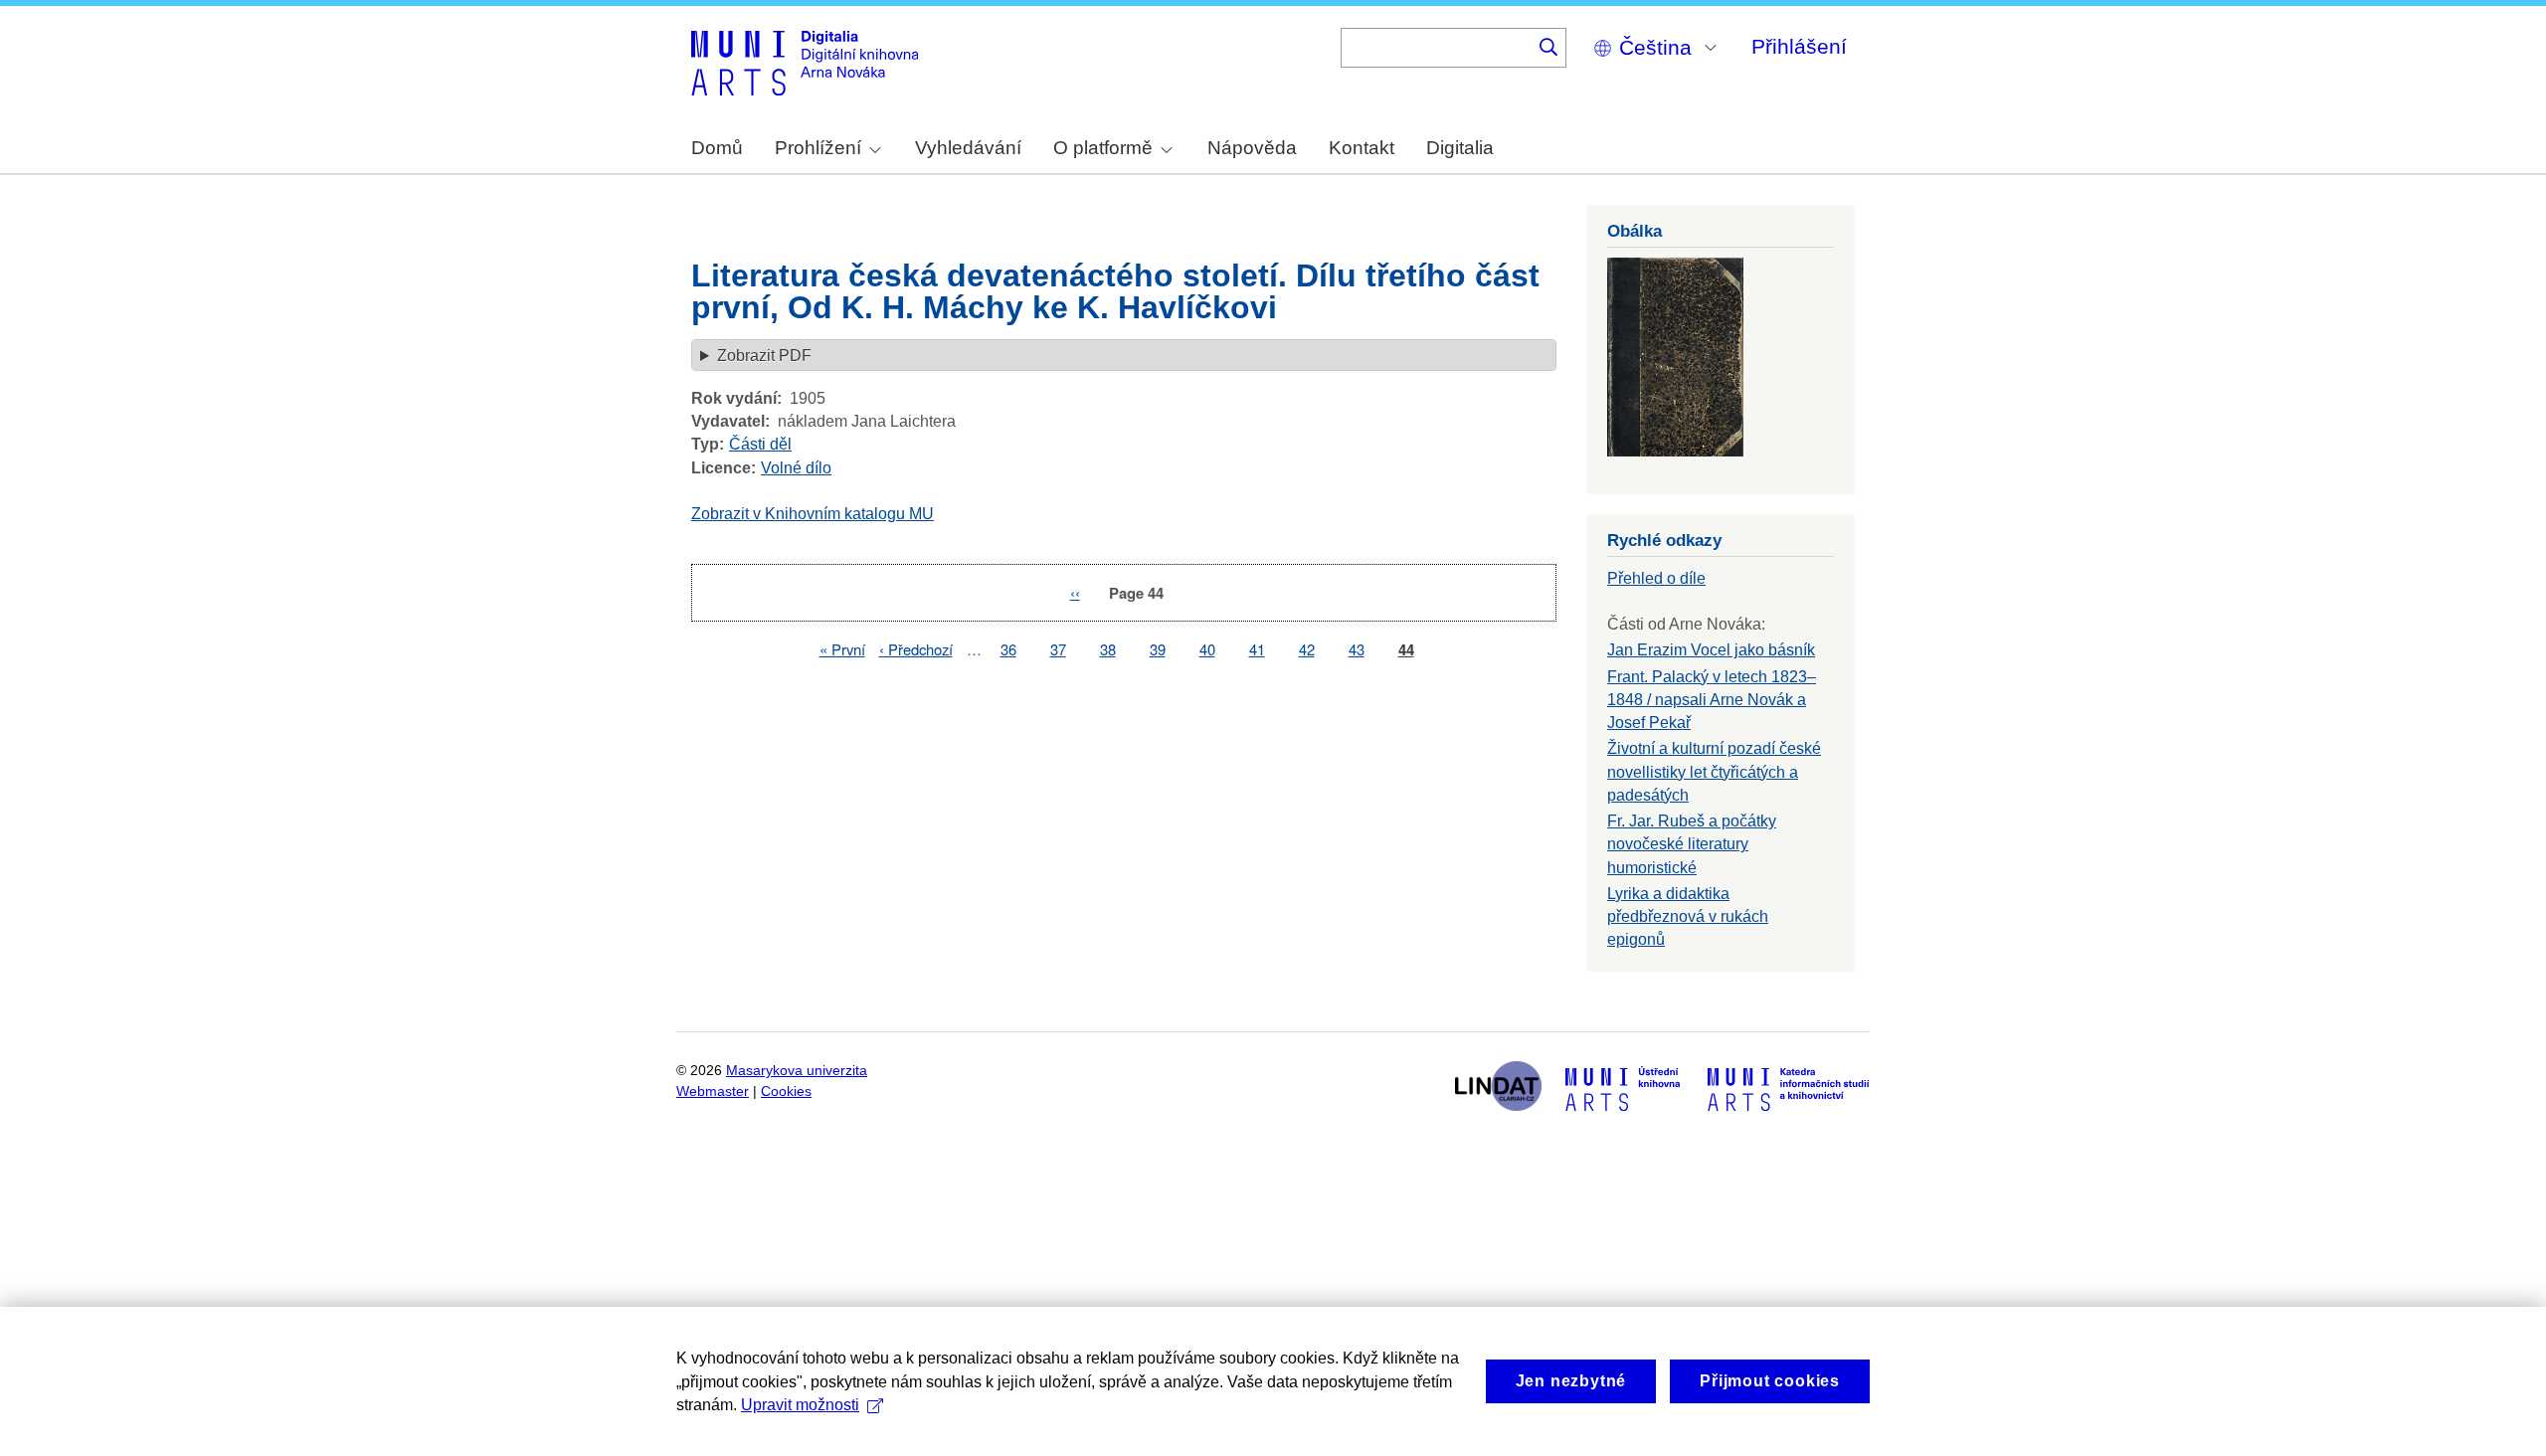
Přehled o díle (1656, 578)
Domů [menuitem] (717, 148)
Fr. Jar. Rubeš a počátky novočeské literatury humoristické (1692, 844)
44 (1406, 650)
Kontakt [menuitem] (1362, 148)
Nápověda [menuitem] (1252, 148)
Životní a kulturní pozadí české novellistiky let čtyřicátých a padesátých (1714, 771)
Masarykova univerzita (797, 1071)
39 (1158, 649)
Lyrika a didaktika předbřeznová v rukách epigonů (1688, 916)
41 (1257, 649)
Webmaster (713, 1092)
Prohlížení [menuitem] (818, 148)
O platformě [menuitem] (1103, 148)
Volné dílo (796, 468)
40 (1207, 649)
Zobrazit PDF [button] (764, 356)
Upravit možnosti (800, 1405)
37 (1058, 649)
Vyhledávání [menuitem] (968, 148)
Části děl (760, 444)
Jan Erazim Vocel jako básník (1711, 650)
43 (1357, 649)
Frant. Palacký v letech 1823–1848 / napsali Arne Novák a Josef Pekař (1712, 700)
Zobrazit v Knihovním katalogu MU (813, 514)
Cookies (786, 1092)
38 (1108, 649)
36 (1008, 649)
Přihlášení (1799, 46)
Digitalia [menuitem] (1460, 148)
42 (1307, 649)
